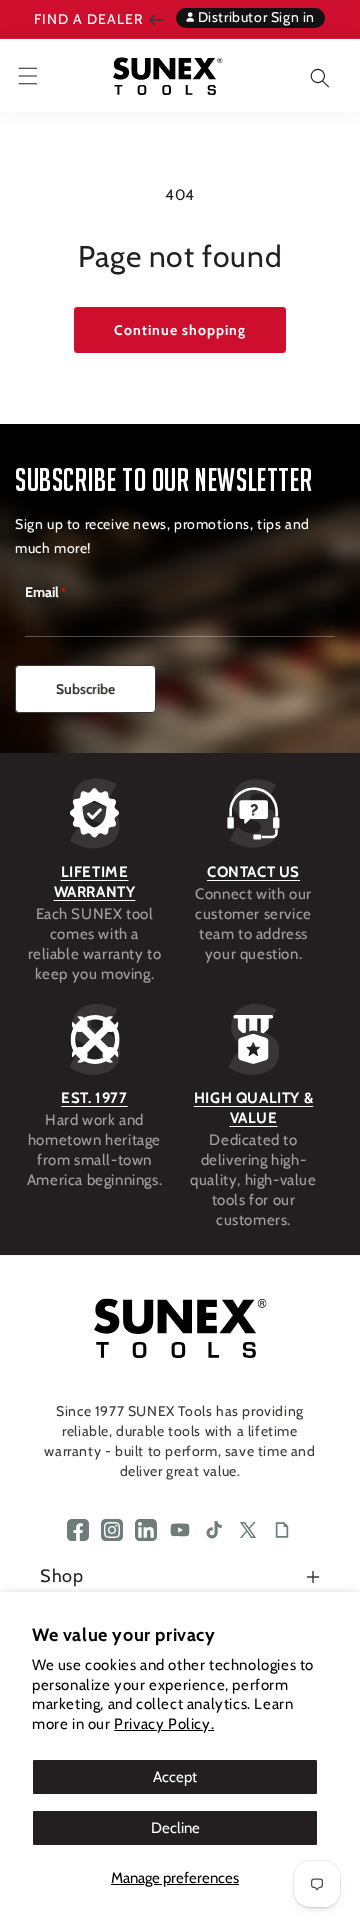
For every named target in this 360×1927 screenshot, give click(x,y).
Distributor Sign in (254, 17)
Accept (175, 1777)
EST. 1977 (94, 1098)
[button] (305, 75)
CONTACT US (253, 872)
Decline (175, 1828)
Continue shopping (180, 330)
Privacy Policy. (164, 1724)
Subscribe (85, 689)
